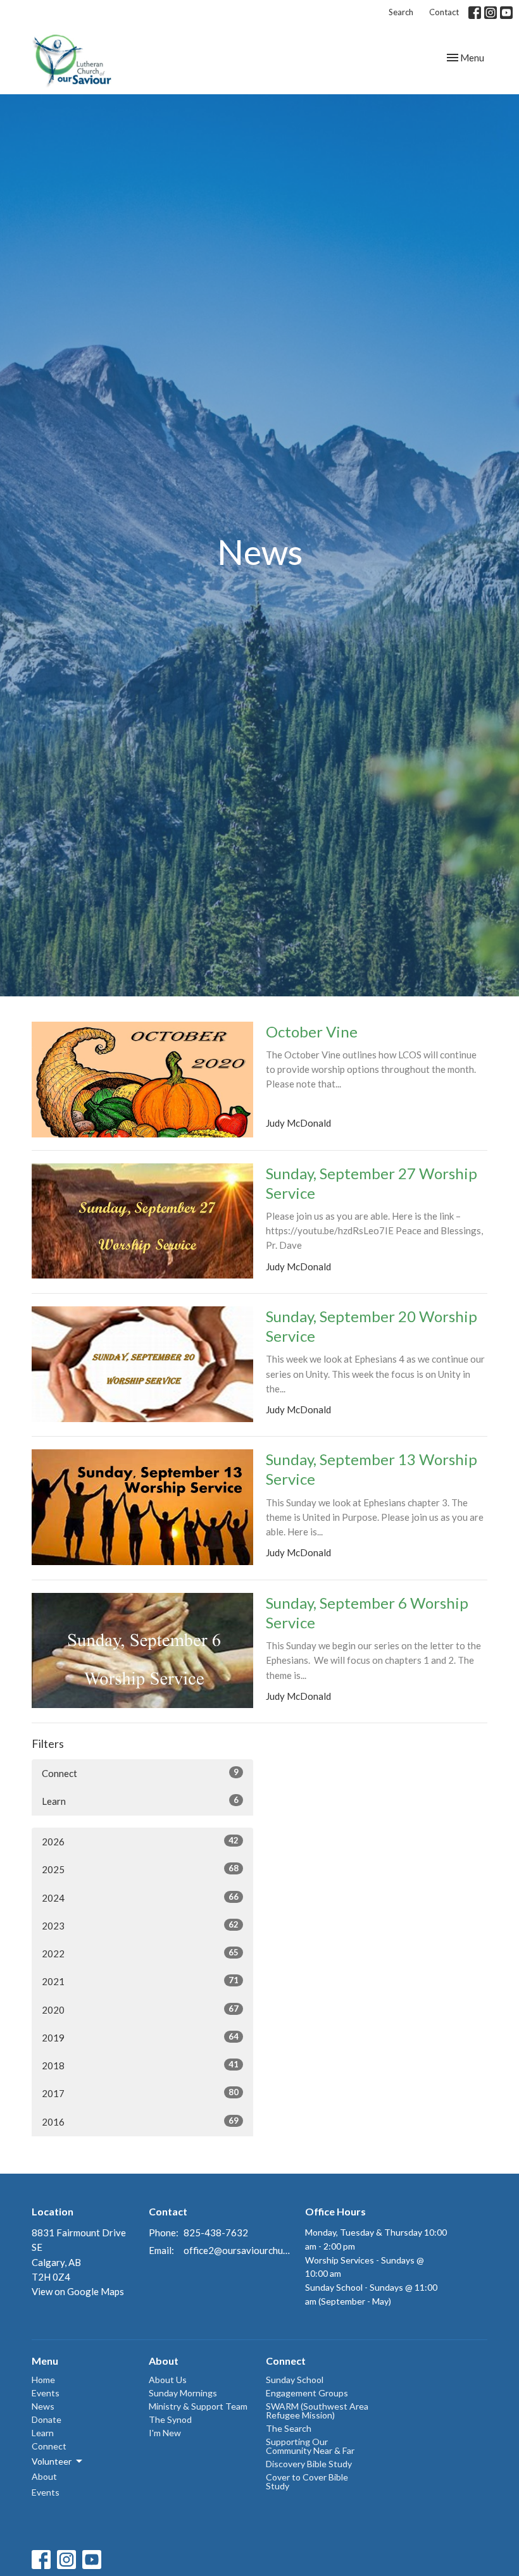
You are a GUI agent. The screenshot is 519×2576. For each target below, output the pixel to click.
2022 (140, 1953)
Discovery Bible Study (309, 2464)
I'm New (165, 2433)
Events (46, 2393)
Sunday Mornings (183, 2393)
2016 (140, 2121)
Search (401, 12)
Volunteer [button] (52, 2461)
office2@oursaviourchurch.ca (238, 2250)
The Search (289, 2428)
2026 (140, 1841)
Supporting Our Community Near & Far (310, 2446)
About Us (168, 2380)
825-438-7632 (216, 2232)
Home (43, 2380)
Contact (444, 12)
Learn (140, 1801)
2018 (140, 2065)
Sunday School (295, 2380)
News (43, 2406)
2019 (140, 2037)
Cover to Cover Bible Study (307, 2481)
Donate (47, 2419)
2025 (140, 1869)
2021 (140, 1981)
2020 (140, 2009)
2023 (140, 1925)
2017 (140, 2093)
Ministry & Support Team (198, 2406)
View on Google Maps (78, 2291)
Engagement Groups (307, 2393)
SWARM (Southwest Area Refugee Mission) (317, 2411)
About (44, 2476)
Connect (140, 1773)
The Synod (170, 2419)
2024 (140, 1898)
